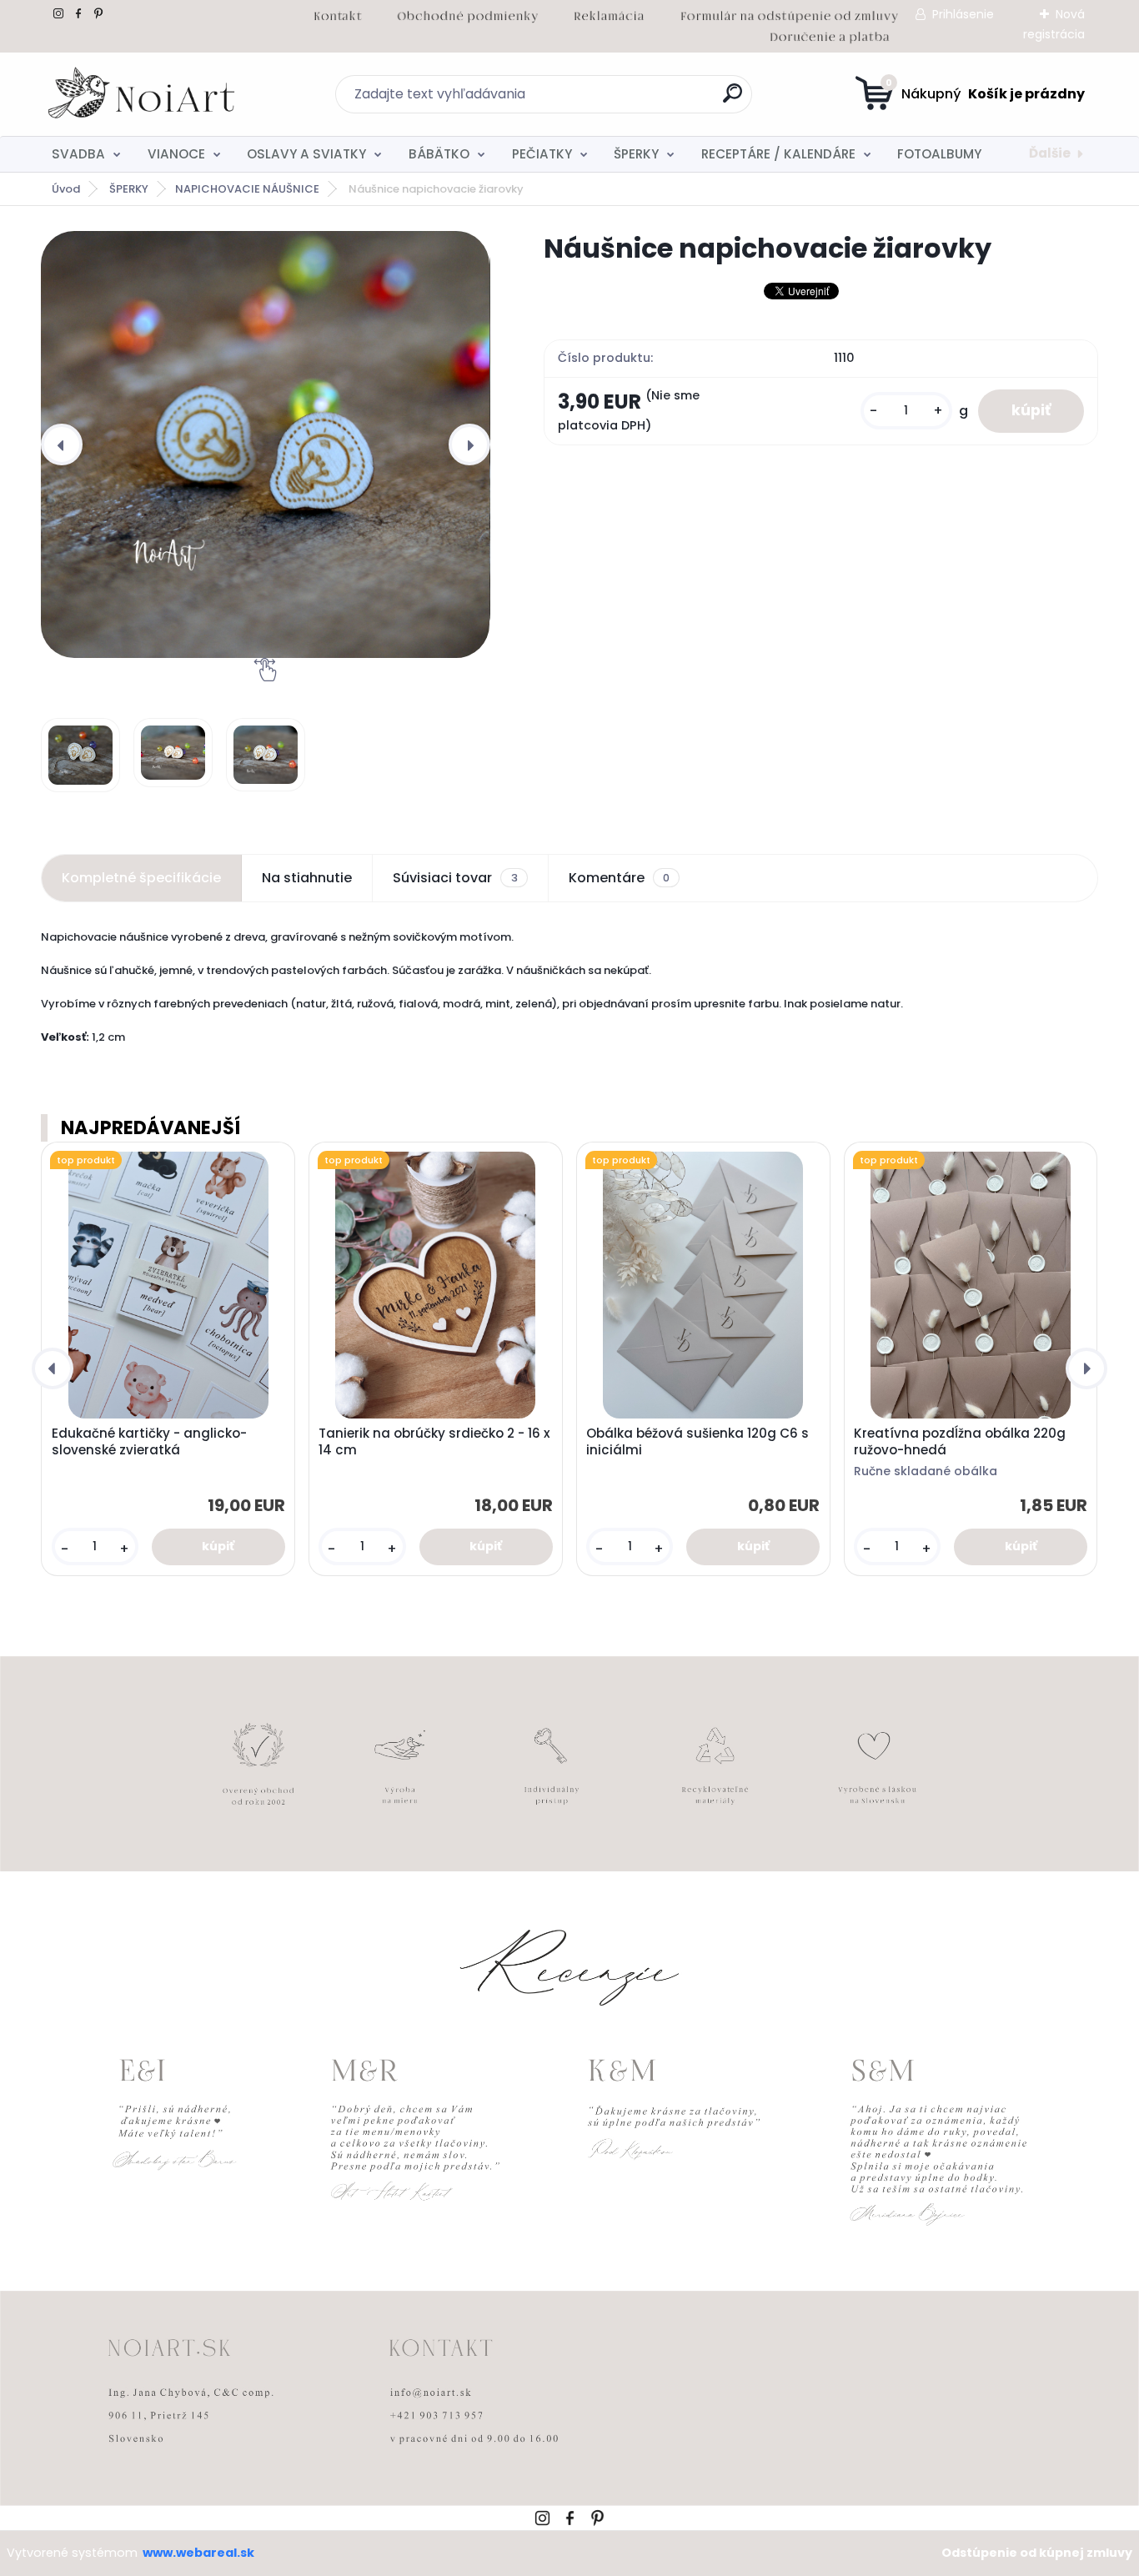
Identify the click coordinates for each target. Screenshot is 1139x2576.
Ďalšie (1050, 153)
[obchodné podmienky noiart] (468, 13)
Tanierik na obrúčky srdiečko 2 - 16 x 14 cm (434, 1442)
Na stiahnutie (307, 878)
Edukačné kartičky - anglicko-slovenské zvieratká (149, 1442)
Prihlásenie (963, 14)
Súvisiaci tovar (455, 878)
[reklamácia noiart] (609, 13)
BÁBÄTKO (439, 154)
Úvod (66, 189)
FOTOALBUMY (939, 154)
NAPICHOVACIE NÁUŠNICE (247, 189)
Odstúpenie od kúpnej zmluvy (1037, 2553)
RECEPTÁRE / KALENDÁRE (778, 154)
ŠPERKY (636, 154)
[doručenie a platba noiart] (829, 34)
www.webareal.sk (198, 2553)
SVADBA (78, 154)
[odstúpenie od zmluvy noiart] (790, 13)
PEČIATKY (542, 154)
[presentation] (62, 444)
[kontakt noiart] (338, 13)
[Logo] (143, 94)
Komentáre (619, 878)
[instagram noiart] (58, 13)
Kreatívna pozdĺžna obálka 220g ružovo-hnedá (960, 1442)
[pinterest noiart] (98, 13)
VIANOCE (176, 154)
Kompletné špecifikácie (141, 878)
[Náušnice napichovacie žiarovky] (265, 444)
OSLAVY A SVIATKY (306, 154)
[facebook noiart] (78, 13)
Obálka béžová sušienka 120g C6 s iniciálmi (697, 1442)
